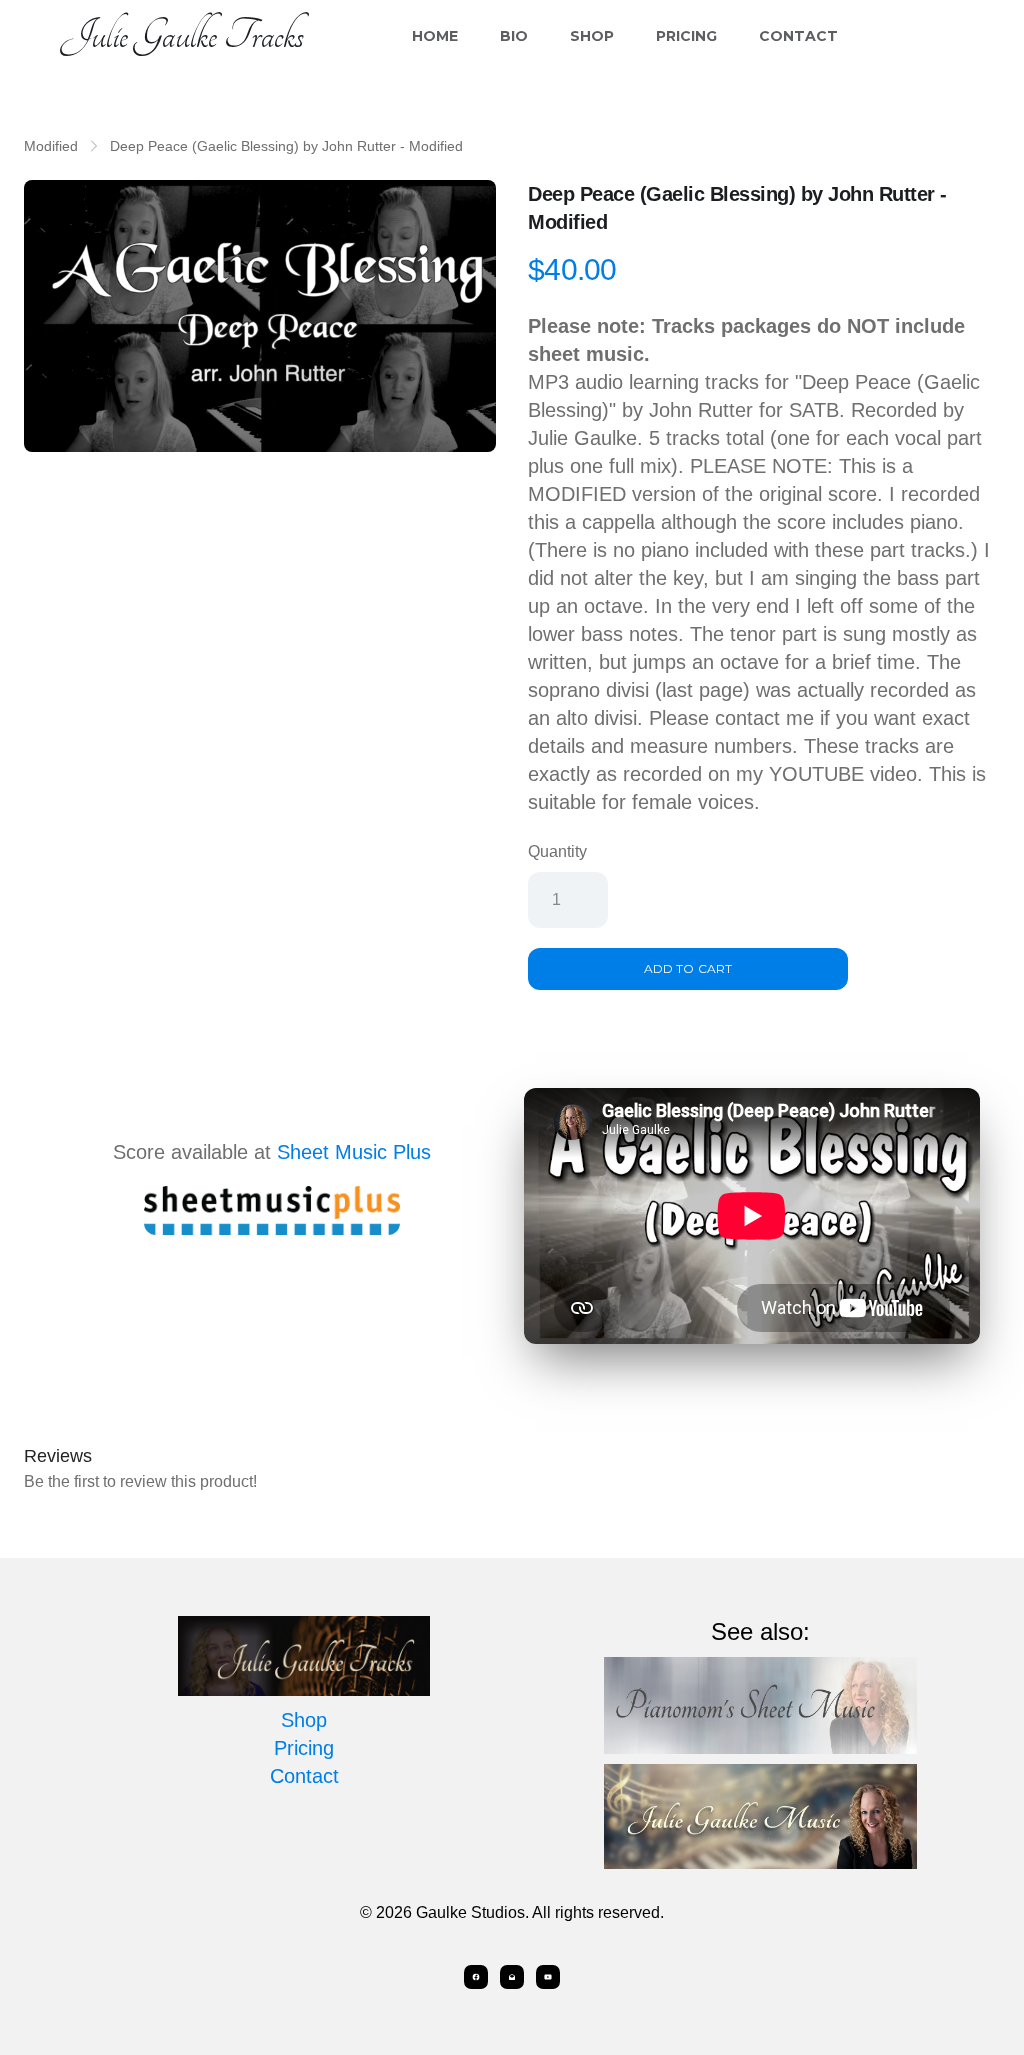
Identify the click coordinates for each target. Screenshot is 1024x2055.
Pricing (686, 36)
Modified (51, 146)
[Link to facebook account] (476, 1977)
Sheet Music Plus (354, 1152)
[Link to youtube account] (548, 1977)
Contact (798, 36)
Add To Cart (687, 968)
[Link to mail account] (512, 1977)
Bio (514, 36)
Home (435, 36)
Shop (592, 36)
